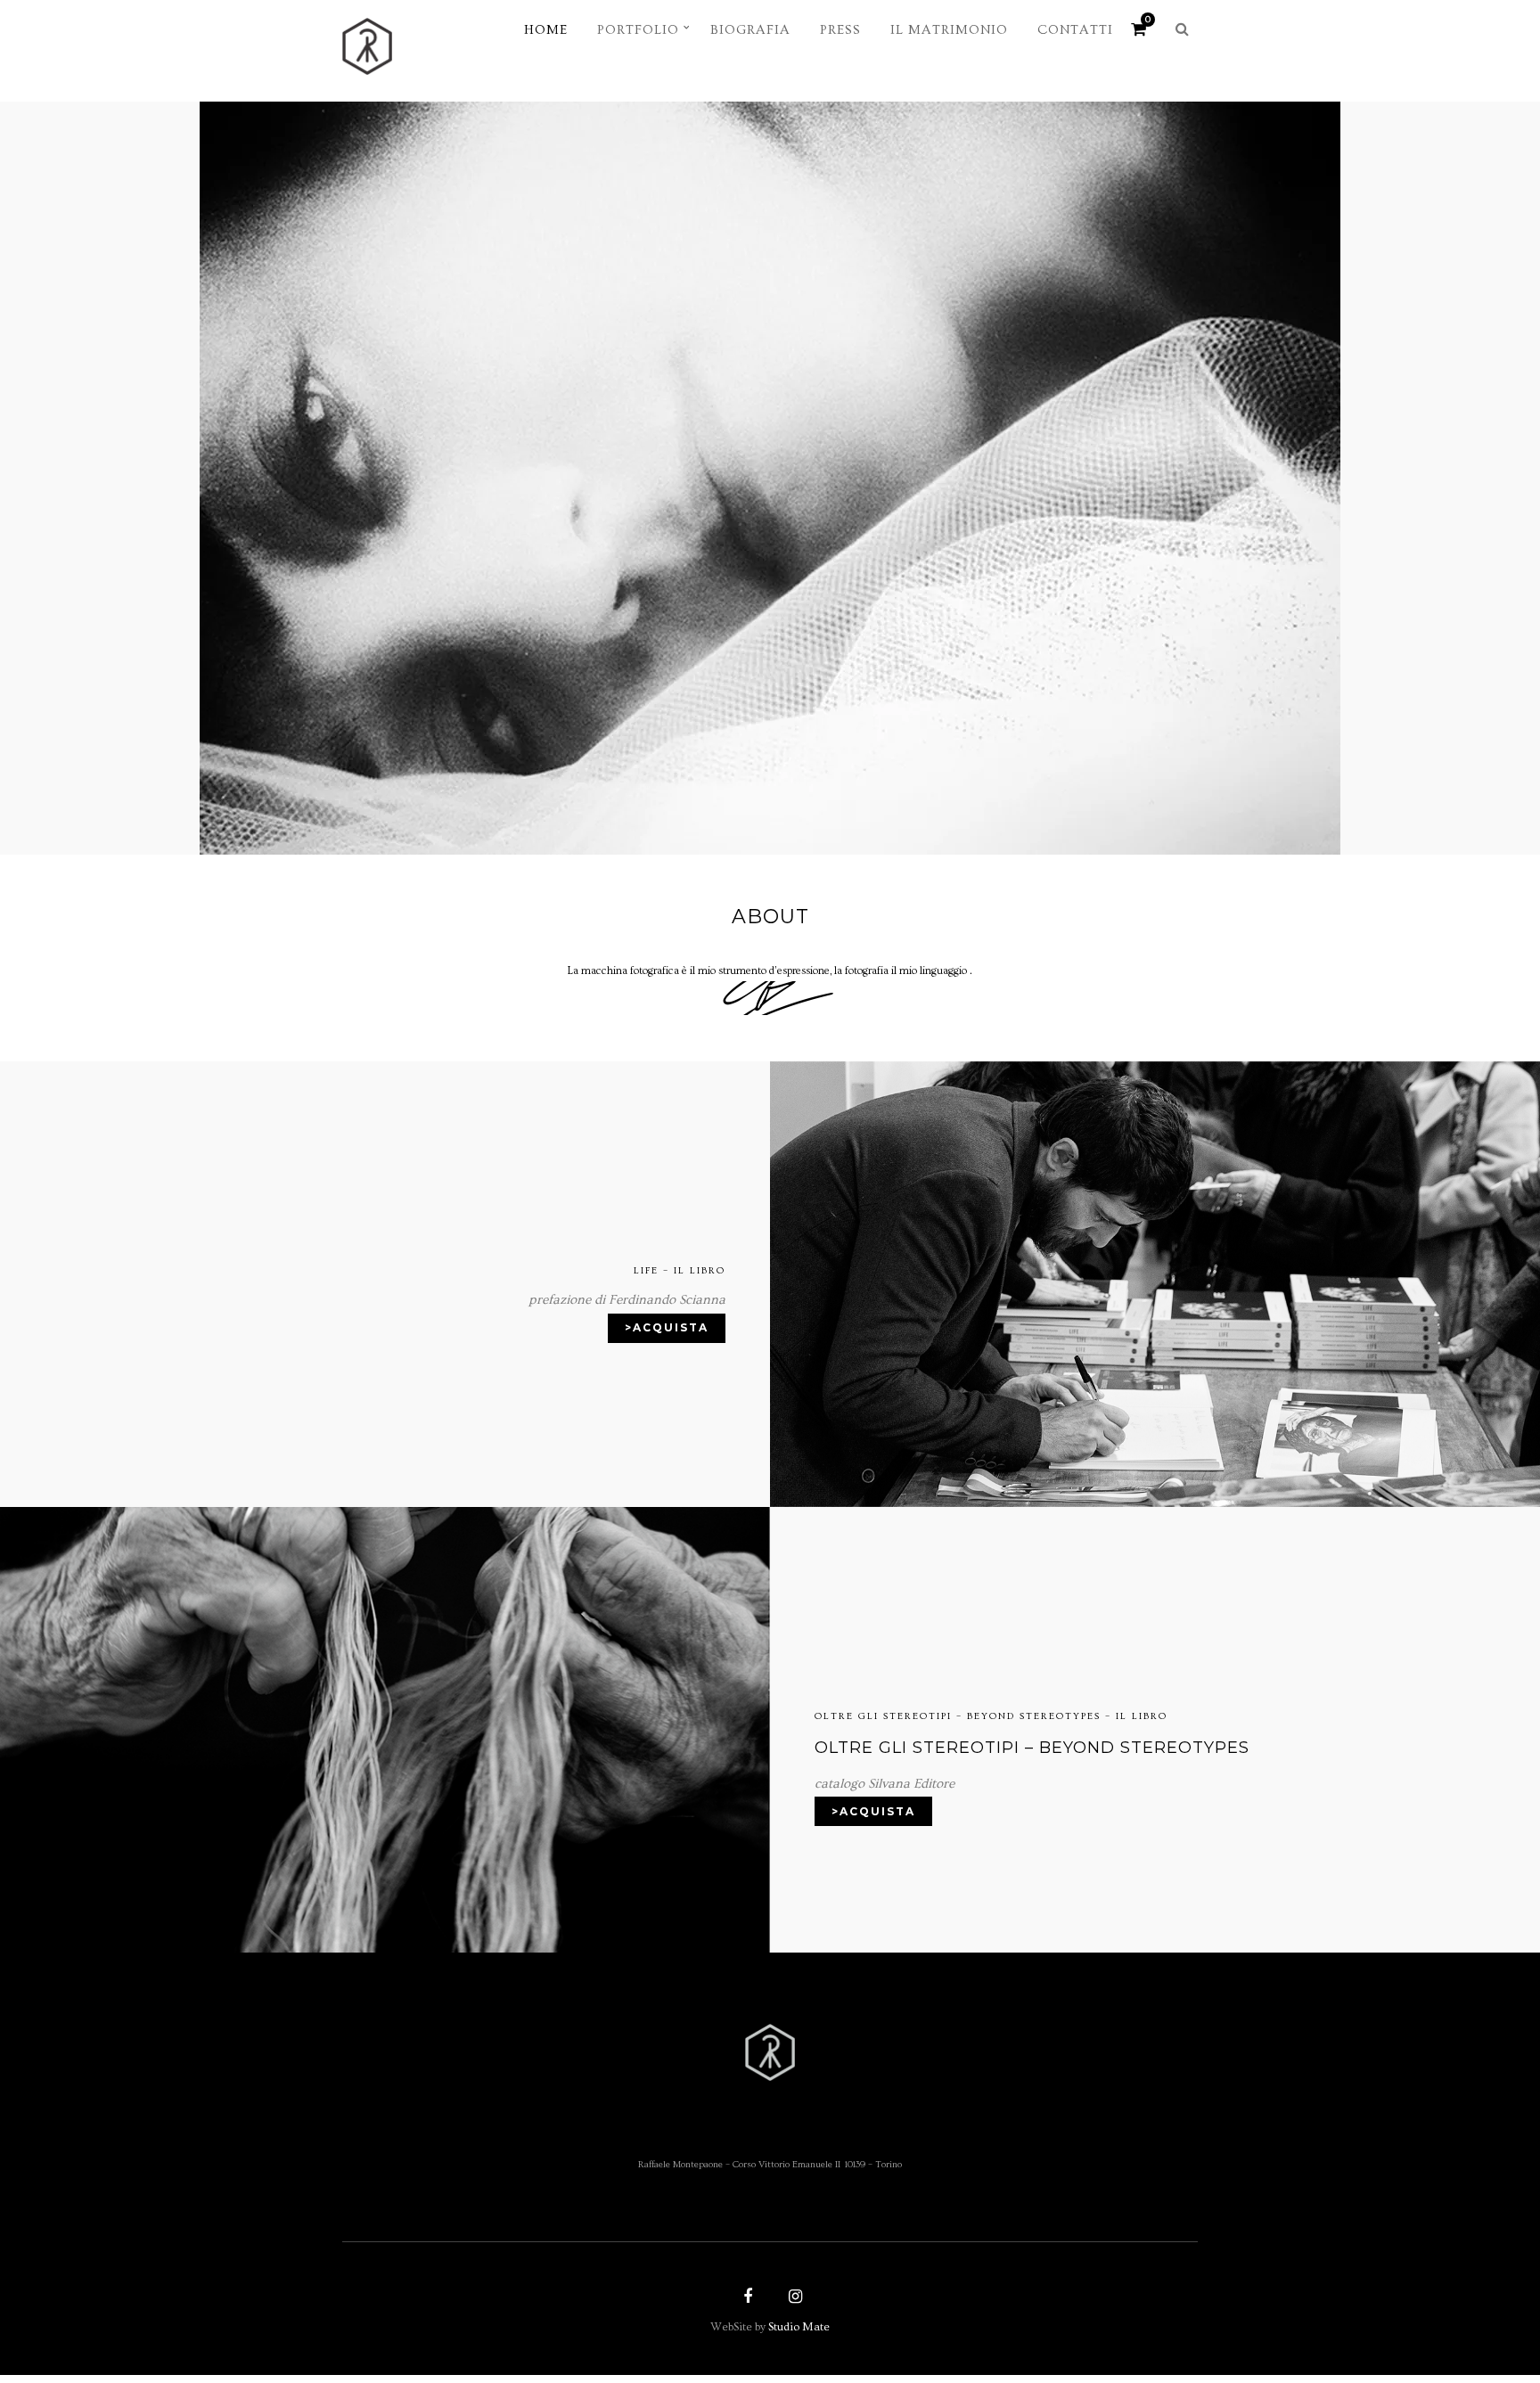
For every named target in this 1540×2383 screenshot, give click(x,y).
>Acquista (667, 1327)
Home (546, 30)
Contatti (1075, 30)
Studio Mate (799, 2327)
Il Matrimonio (949, 30)
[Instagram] (793, 2298)
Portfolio (638, 30)
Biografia (750, 30)
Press (840, 30)
